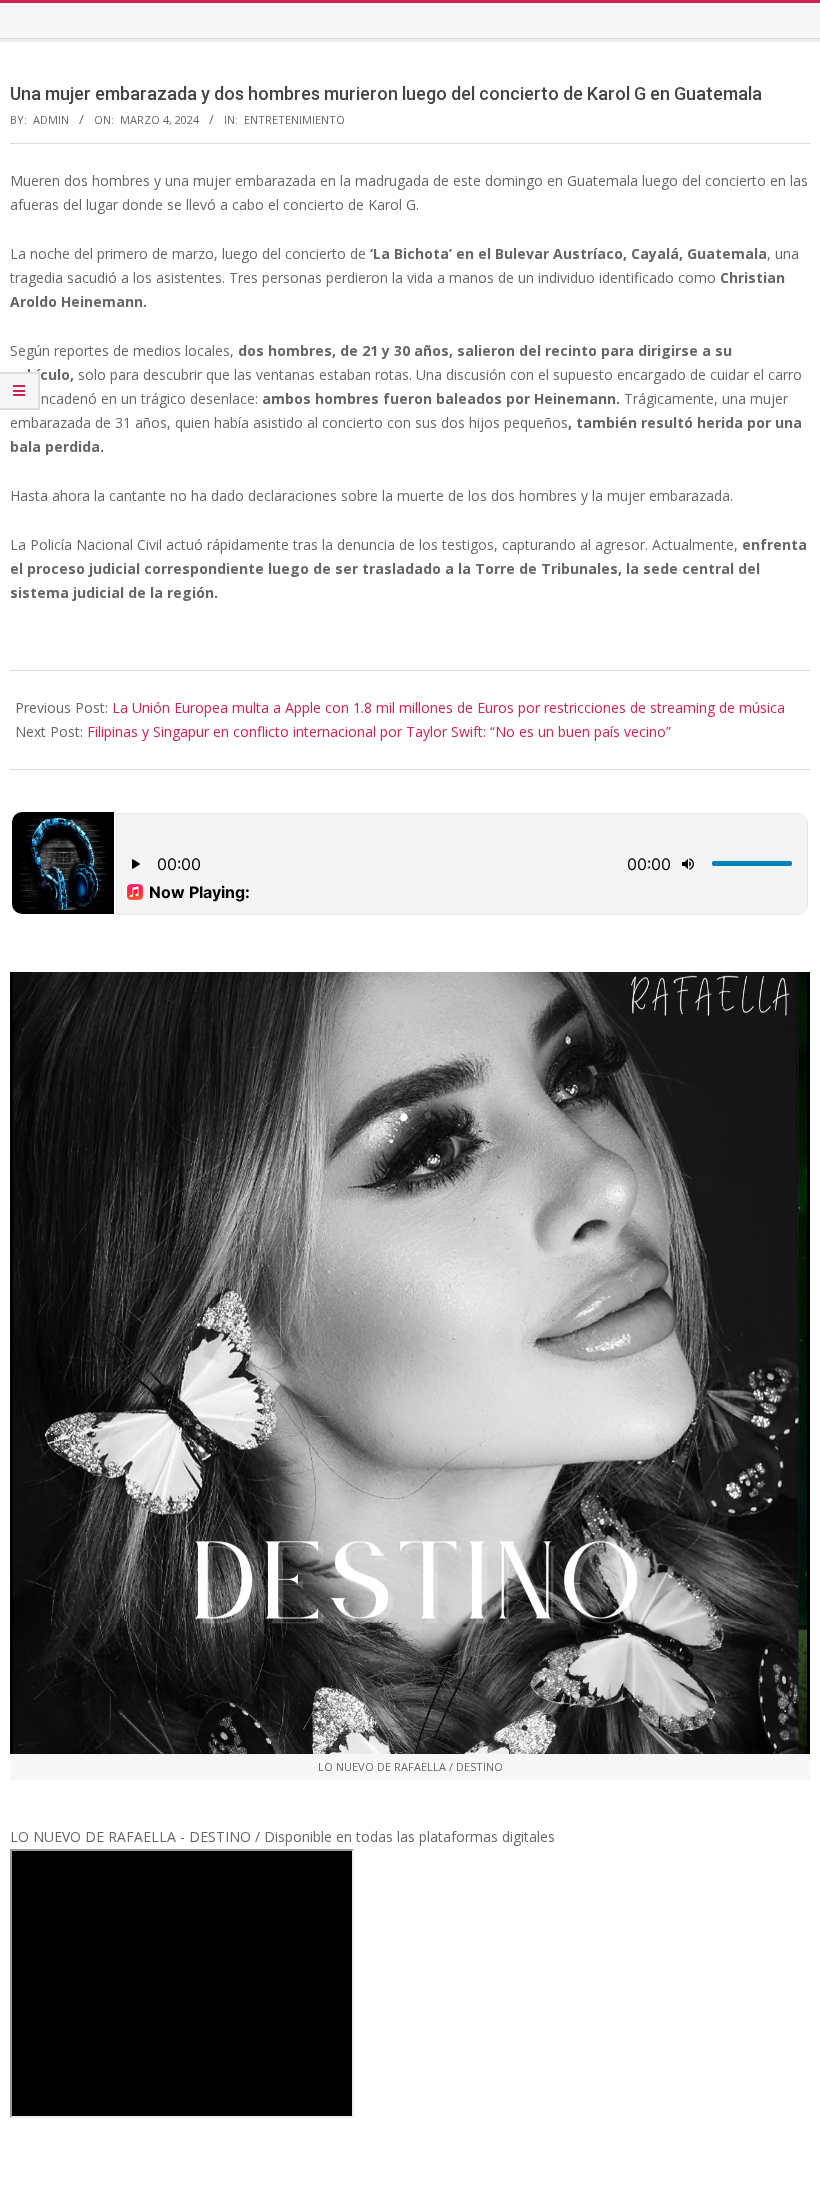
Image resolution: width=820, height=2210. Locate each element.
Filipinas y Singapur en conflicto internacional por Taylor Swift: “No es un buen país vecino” (379, 731)
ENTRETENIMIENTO (294, 119)
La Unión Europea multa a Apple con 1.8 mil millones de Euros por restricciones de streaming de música (448, 707)
